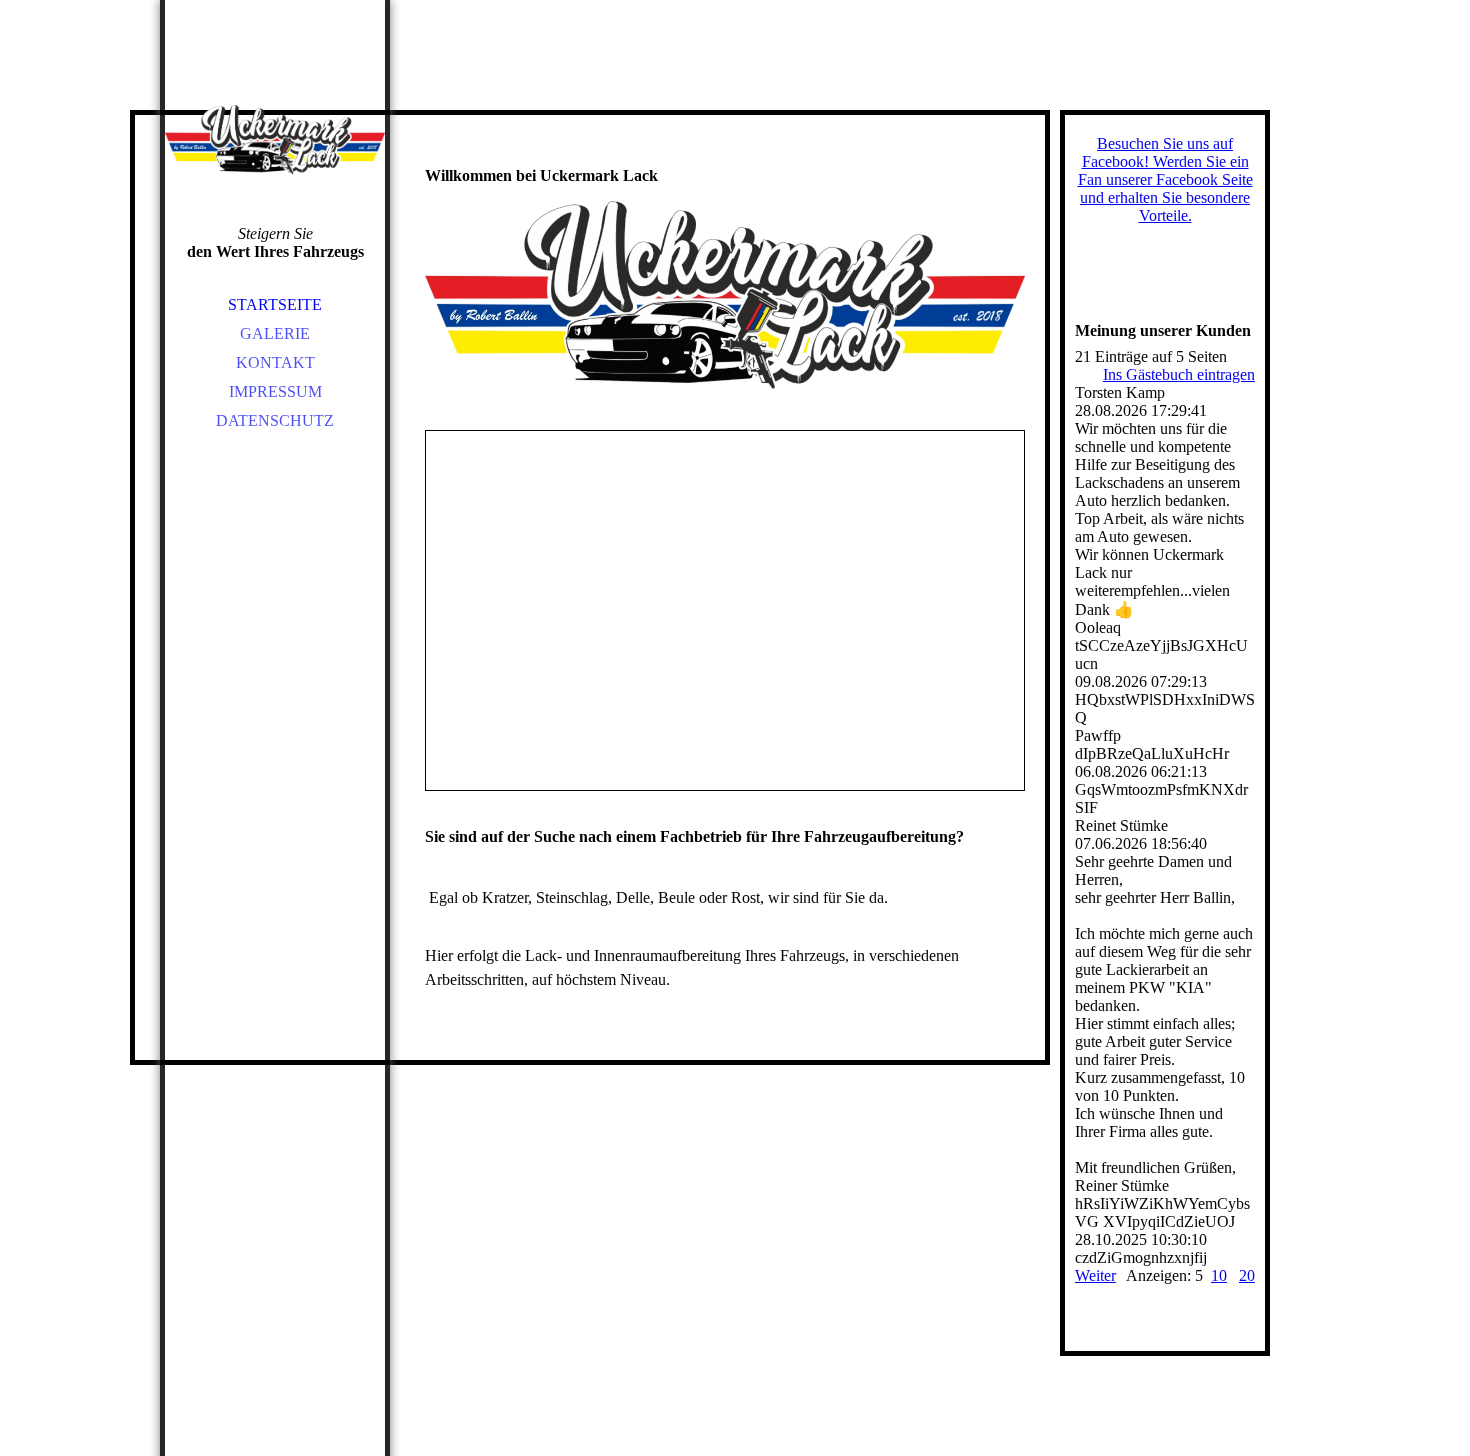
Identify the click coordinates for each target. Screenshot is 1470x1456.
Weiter (1095, 1275)
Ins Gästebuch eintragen (1179, 374)
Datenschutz (275, 420)
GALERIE (275, 333)
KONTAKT (275, 362)
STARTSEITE (275, 304)
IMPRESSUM (275, 391)
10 (1219, 1275)
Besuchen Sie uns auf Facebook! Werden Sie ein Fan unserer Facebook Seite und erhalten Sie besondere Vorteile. (1165, 179)
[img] (275, 140)
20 (1247, 1275)
